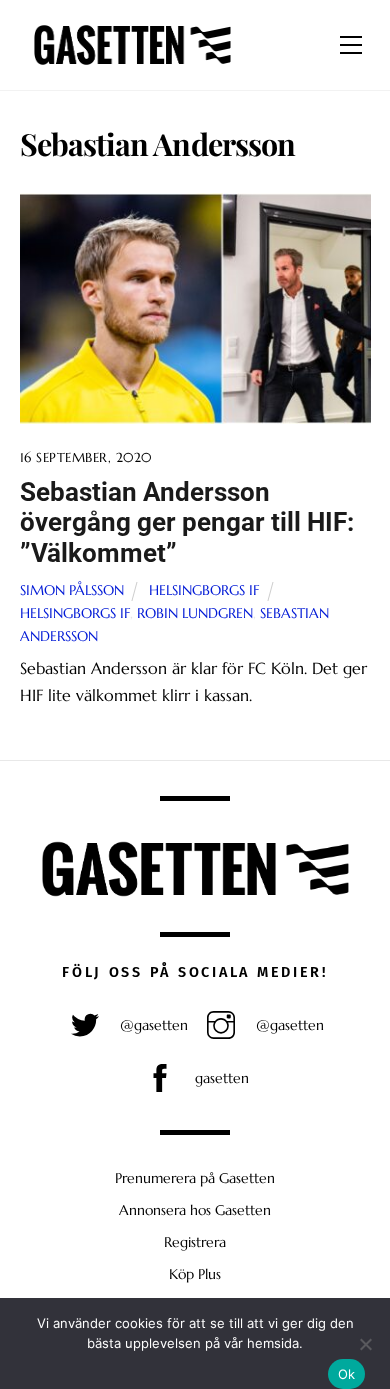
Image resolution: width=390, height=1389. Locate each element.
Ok (347, 1374)
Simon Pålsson (72, 590)
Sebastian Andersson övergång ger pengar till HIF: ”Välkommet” (187, 522)
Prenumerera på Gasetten (195, 1178)
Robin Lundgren (195, 613)
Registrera (195, 1242)
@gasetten (152, 1025)
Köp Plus (195, 1274)
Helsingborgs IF (204, 590)
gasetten (220, 1078)
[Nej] (365, 1344)
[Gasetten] (132, 65)
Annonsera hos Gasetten (195, 1210)
